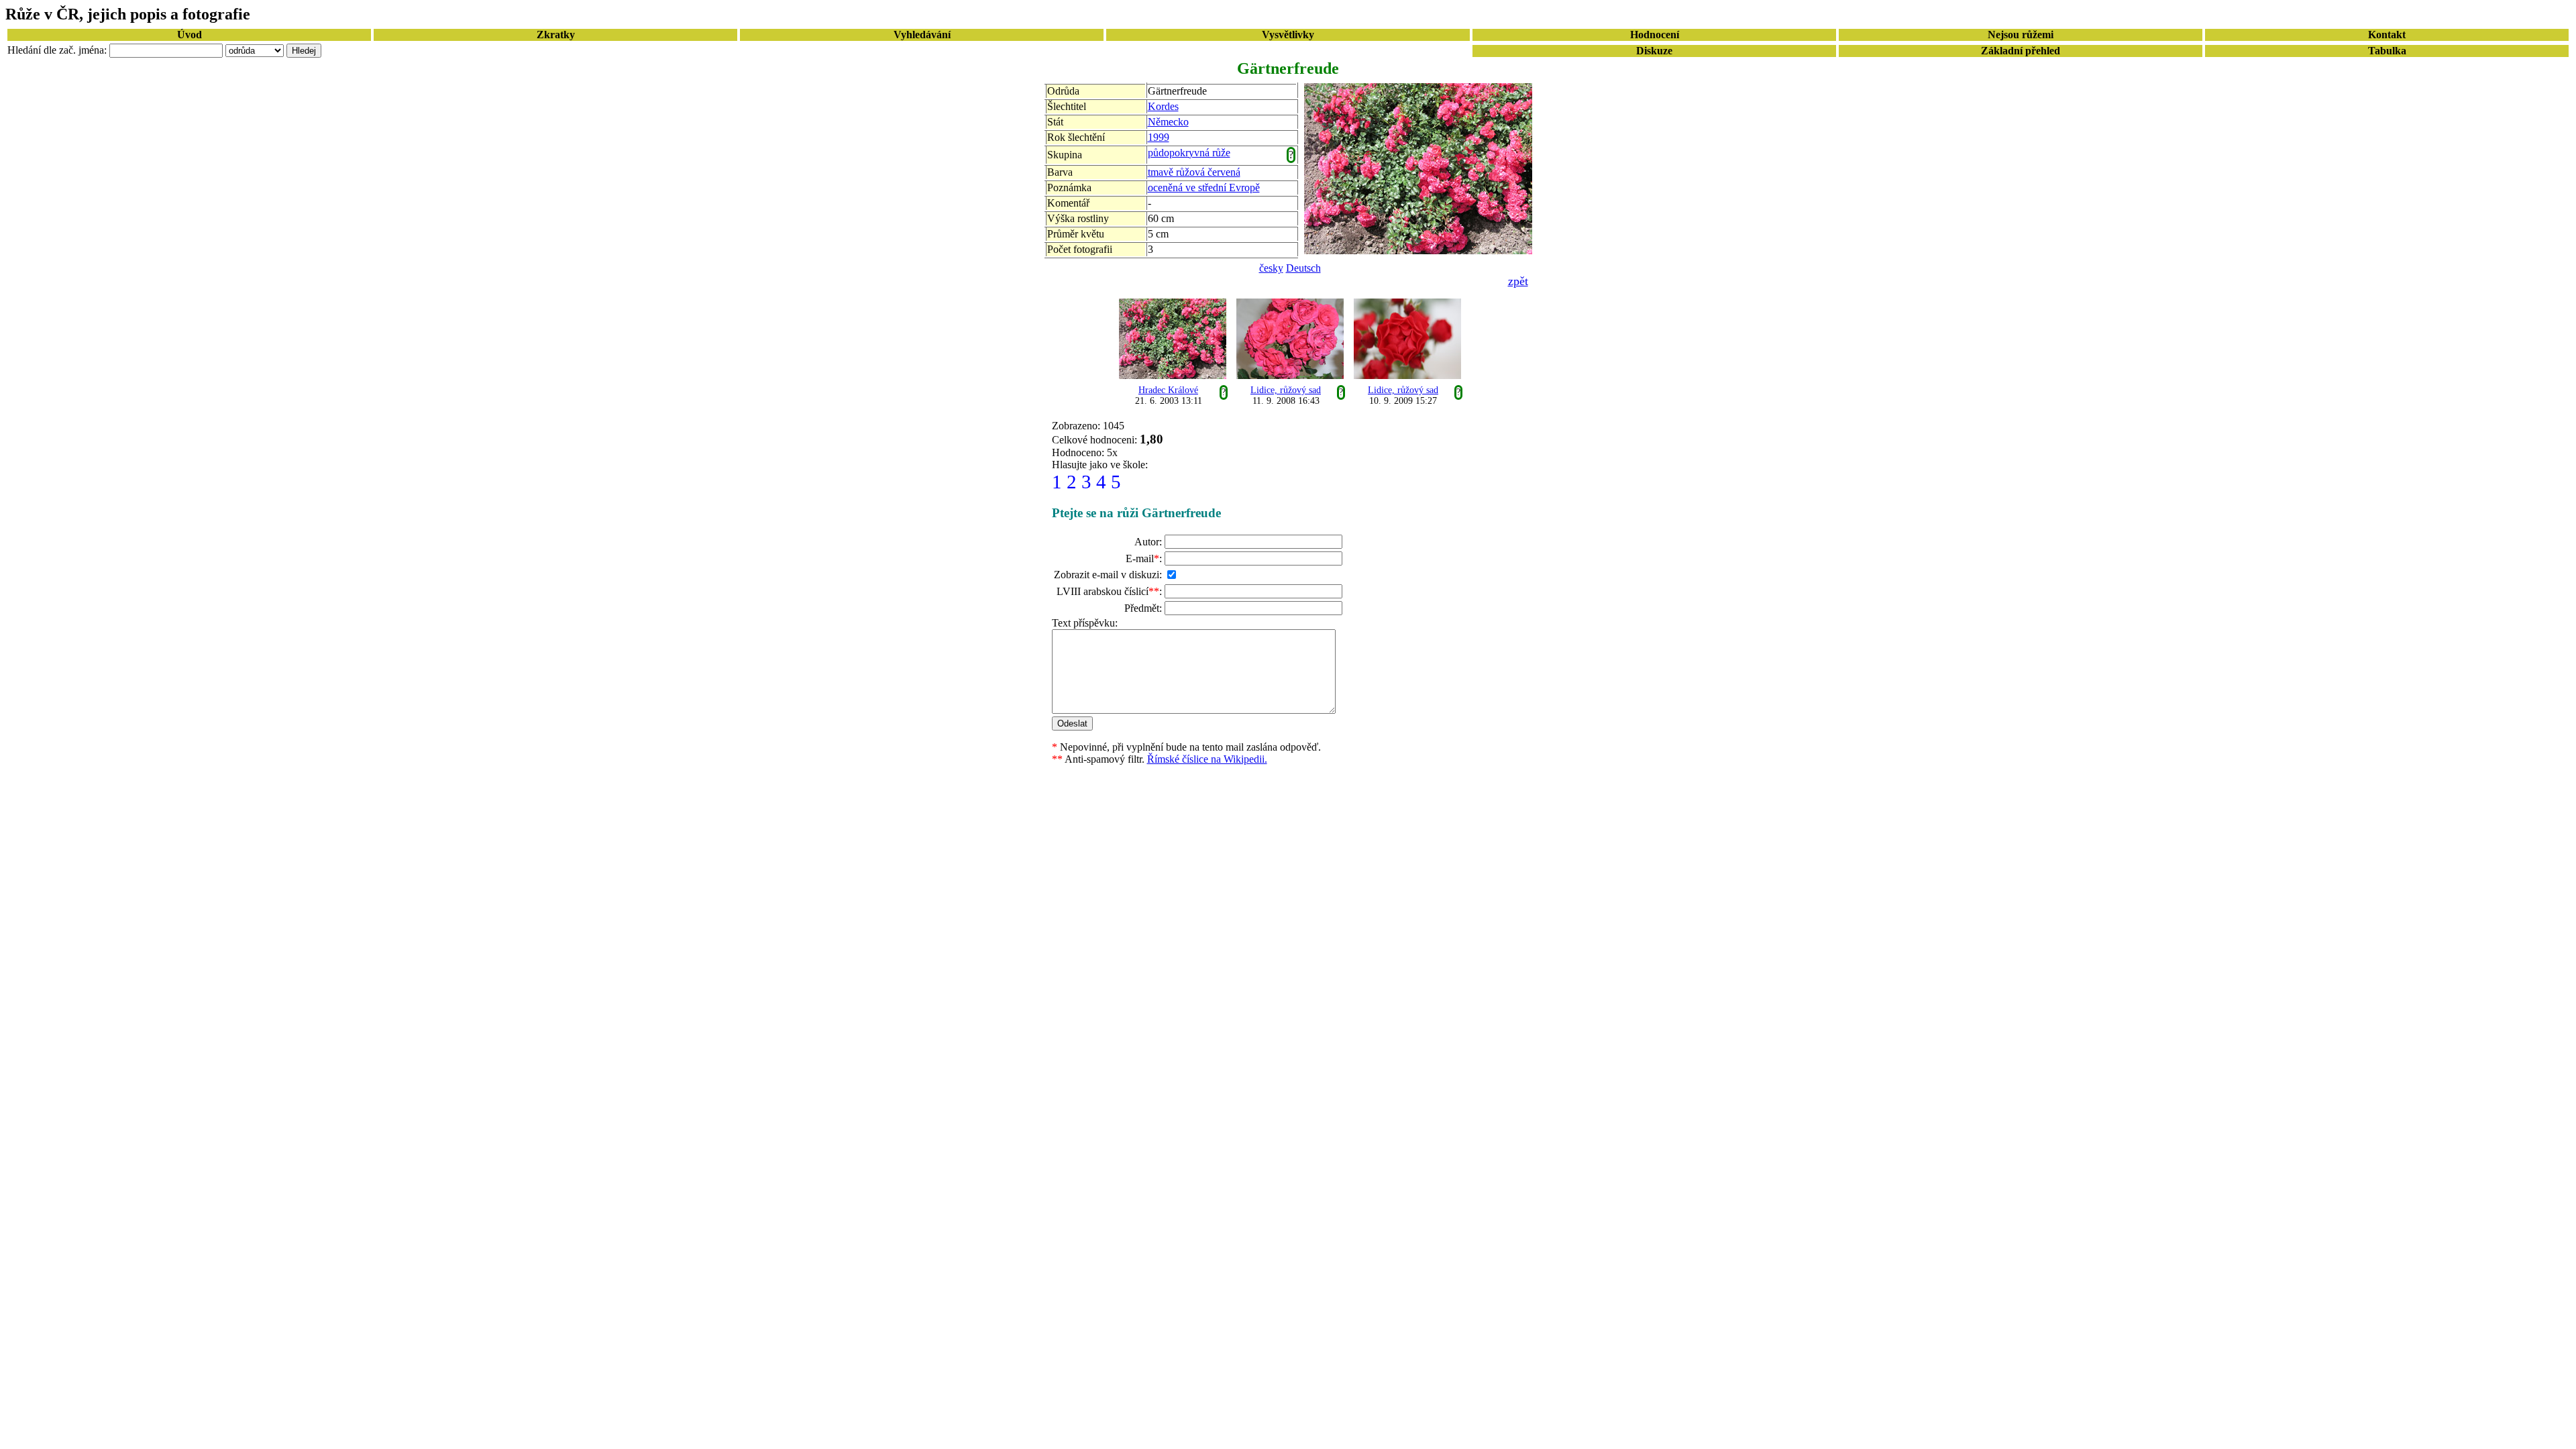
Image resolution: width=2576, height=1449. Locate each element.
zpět (1518, 281)
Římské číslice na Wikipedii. (1207, 759)
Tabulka (2387, 51)
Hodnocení (1655, 35)
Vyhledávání (922, 35)
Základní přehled (2021, 51)
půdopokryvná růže (1189, 153)
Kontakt (2387, 35)
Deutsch (1303, 268)
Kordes (1163, 106)
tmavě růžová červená (1194, 172)
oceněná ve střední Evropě (1204, 187)
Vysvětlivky (1288, 35)
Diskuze (1654, 51)
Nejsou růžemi (2021, 35)
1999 (1159, 137)
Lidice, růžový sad (1286, 390)
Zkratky (556, 35)
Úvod (190, 35)
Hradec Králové (1168, 390)
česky (1271, 268)
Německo (1168, 122)
